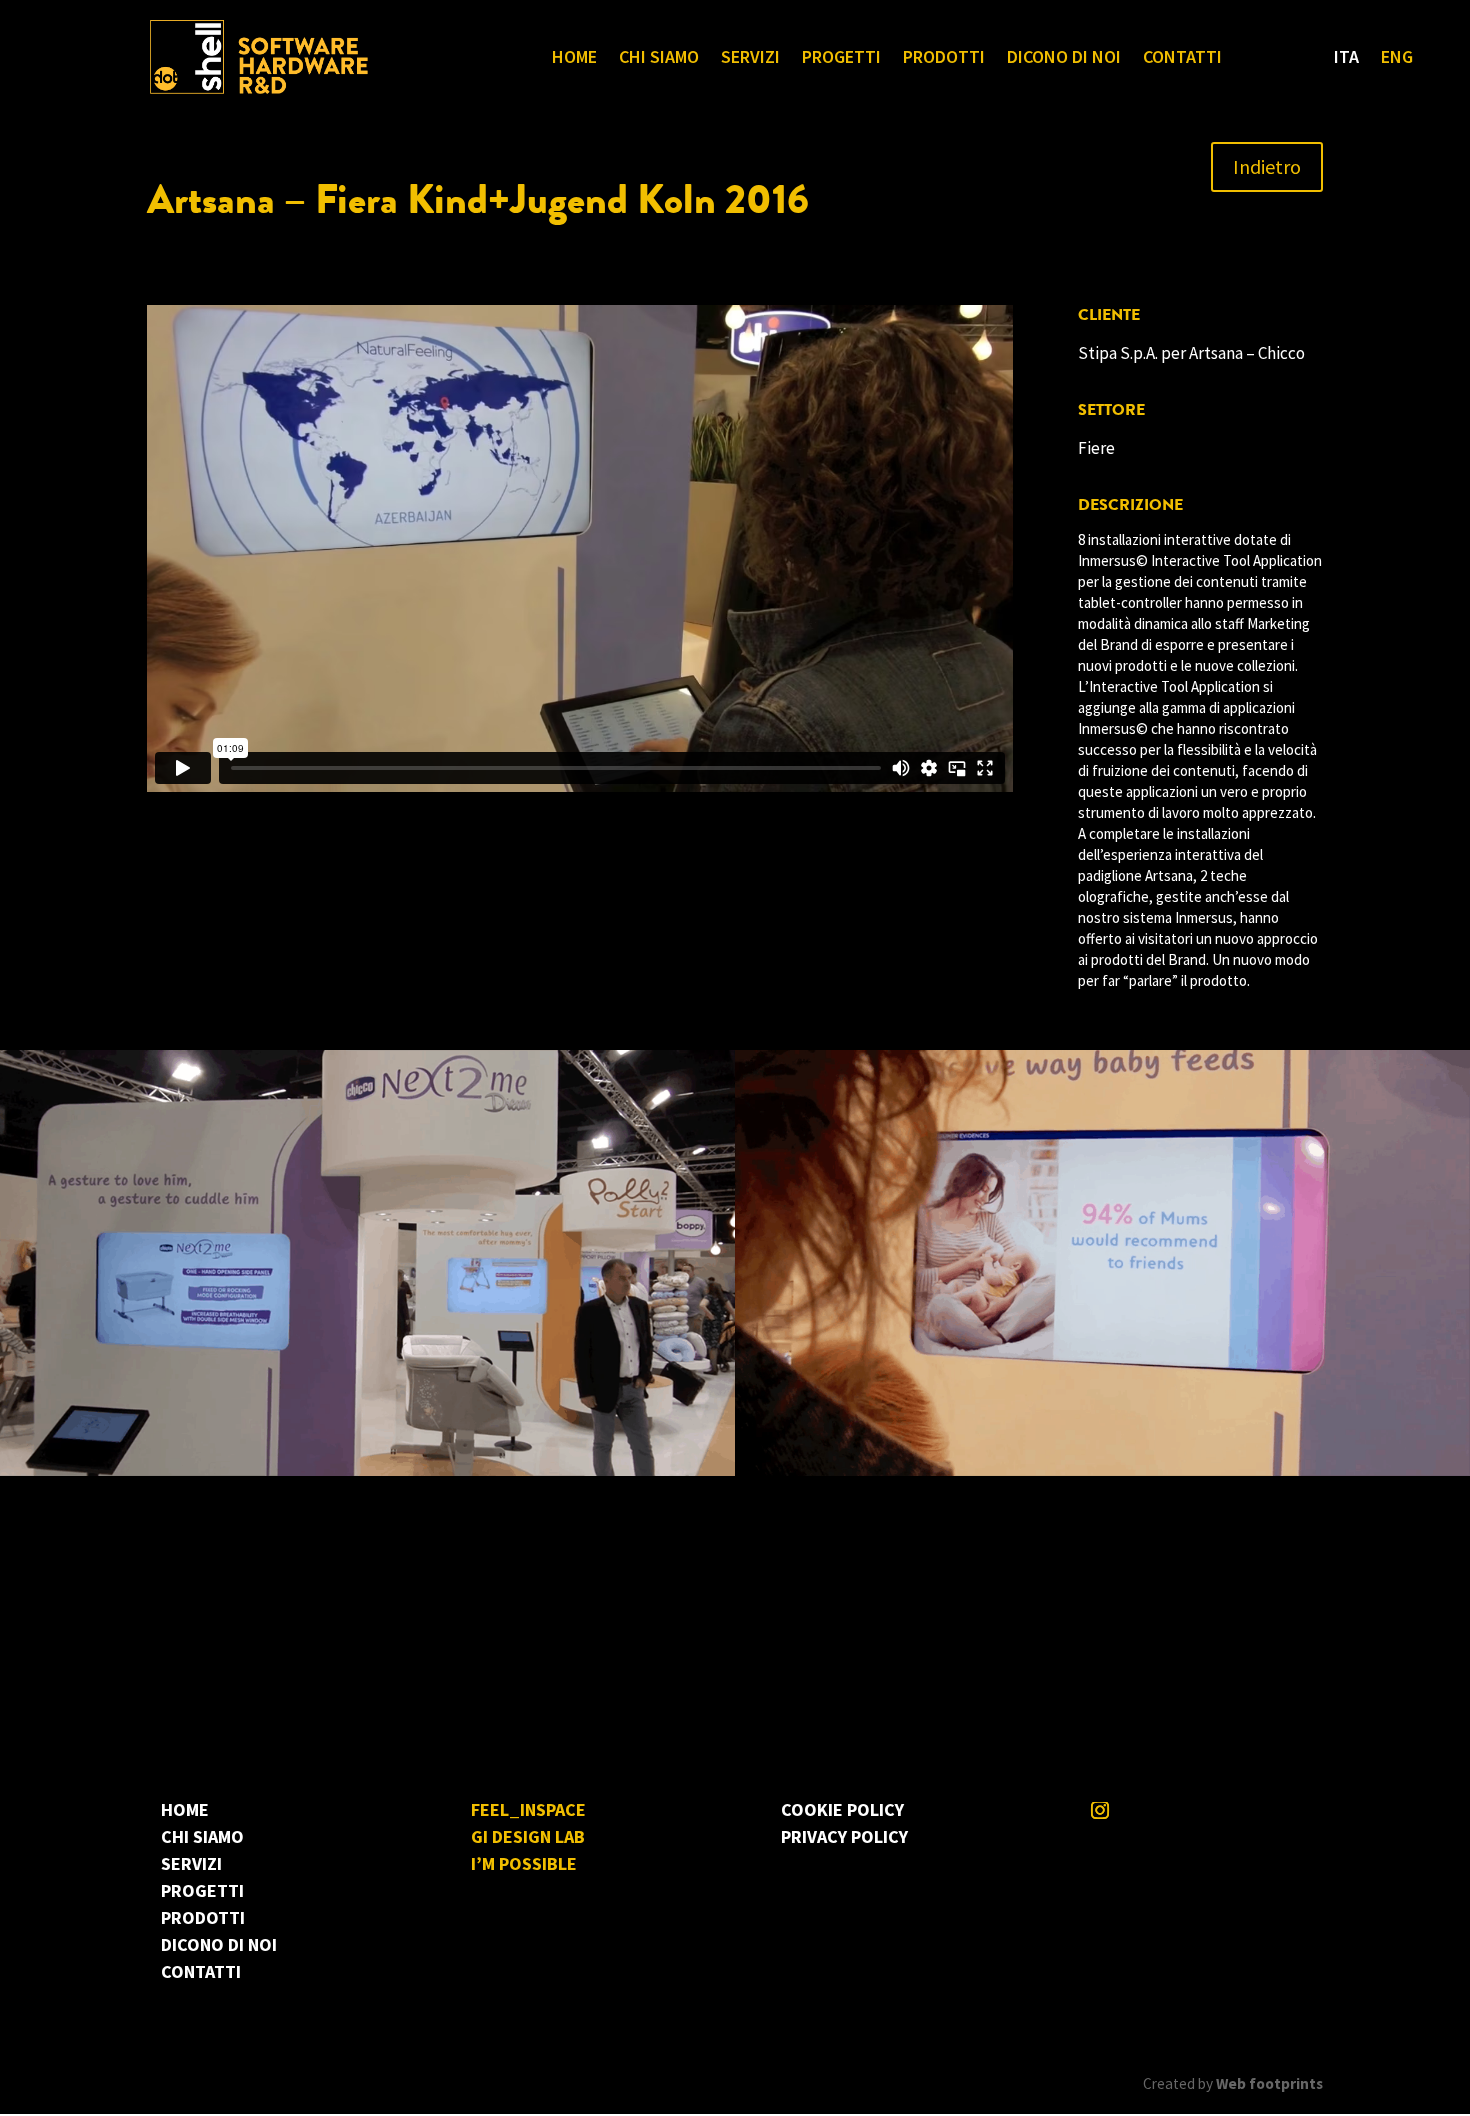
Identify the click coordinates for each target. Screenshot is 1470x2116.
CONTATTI (1182, 59)
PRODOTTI (944, 59)
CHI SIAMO (659, 59)
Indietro (1267, 166)
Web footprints (1269, 2083)
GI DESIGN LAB (528, 1836)
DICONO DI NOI (1064, 59)
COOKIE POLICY (842, 1809)
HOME (574, 59)
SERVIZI (750, 59)
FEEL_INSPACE (528, 1809)
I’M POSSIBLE (524, 1863)
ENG (1397, 59)
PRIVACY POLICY (844, 1836)
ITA (1346, 59)
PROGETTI (841, 59)
